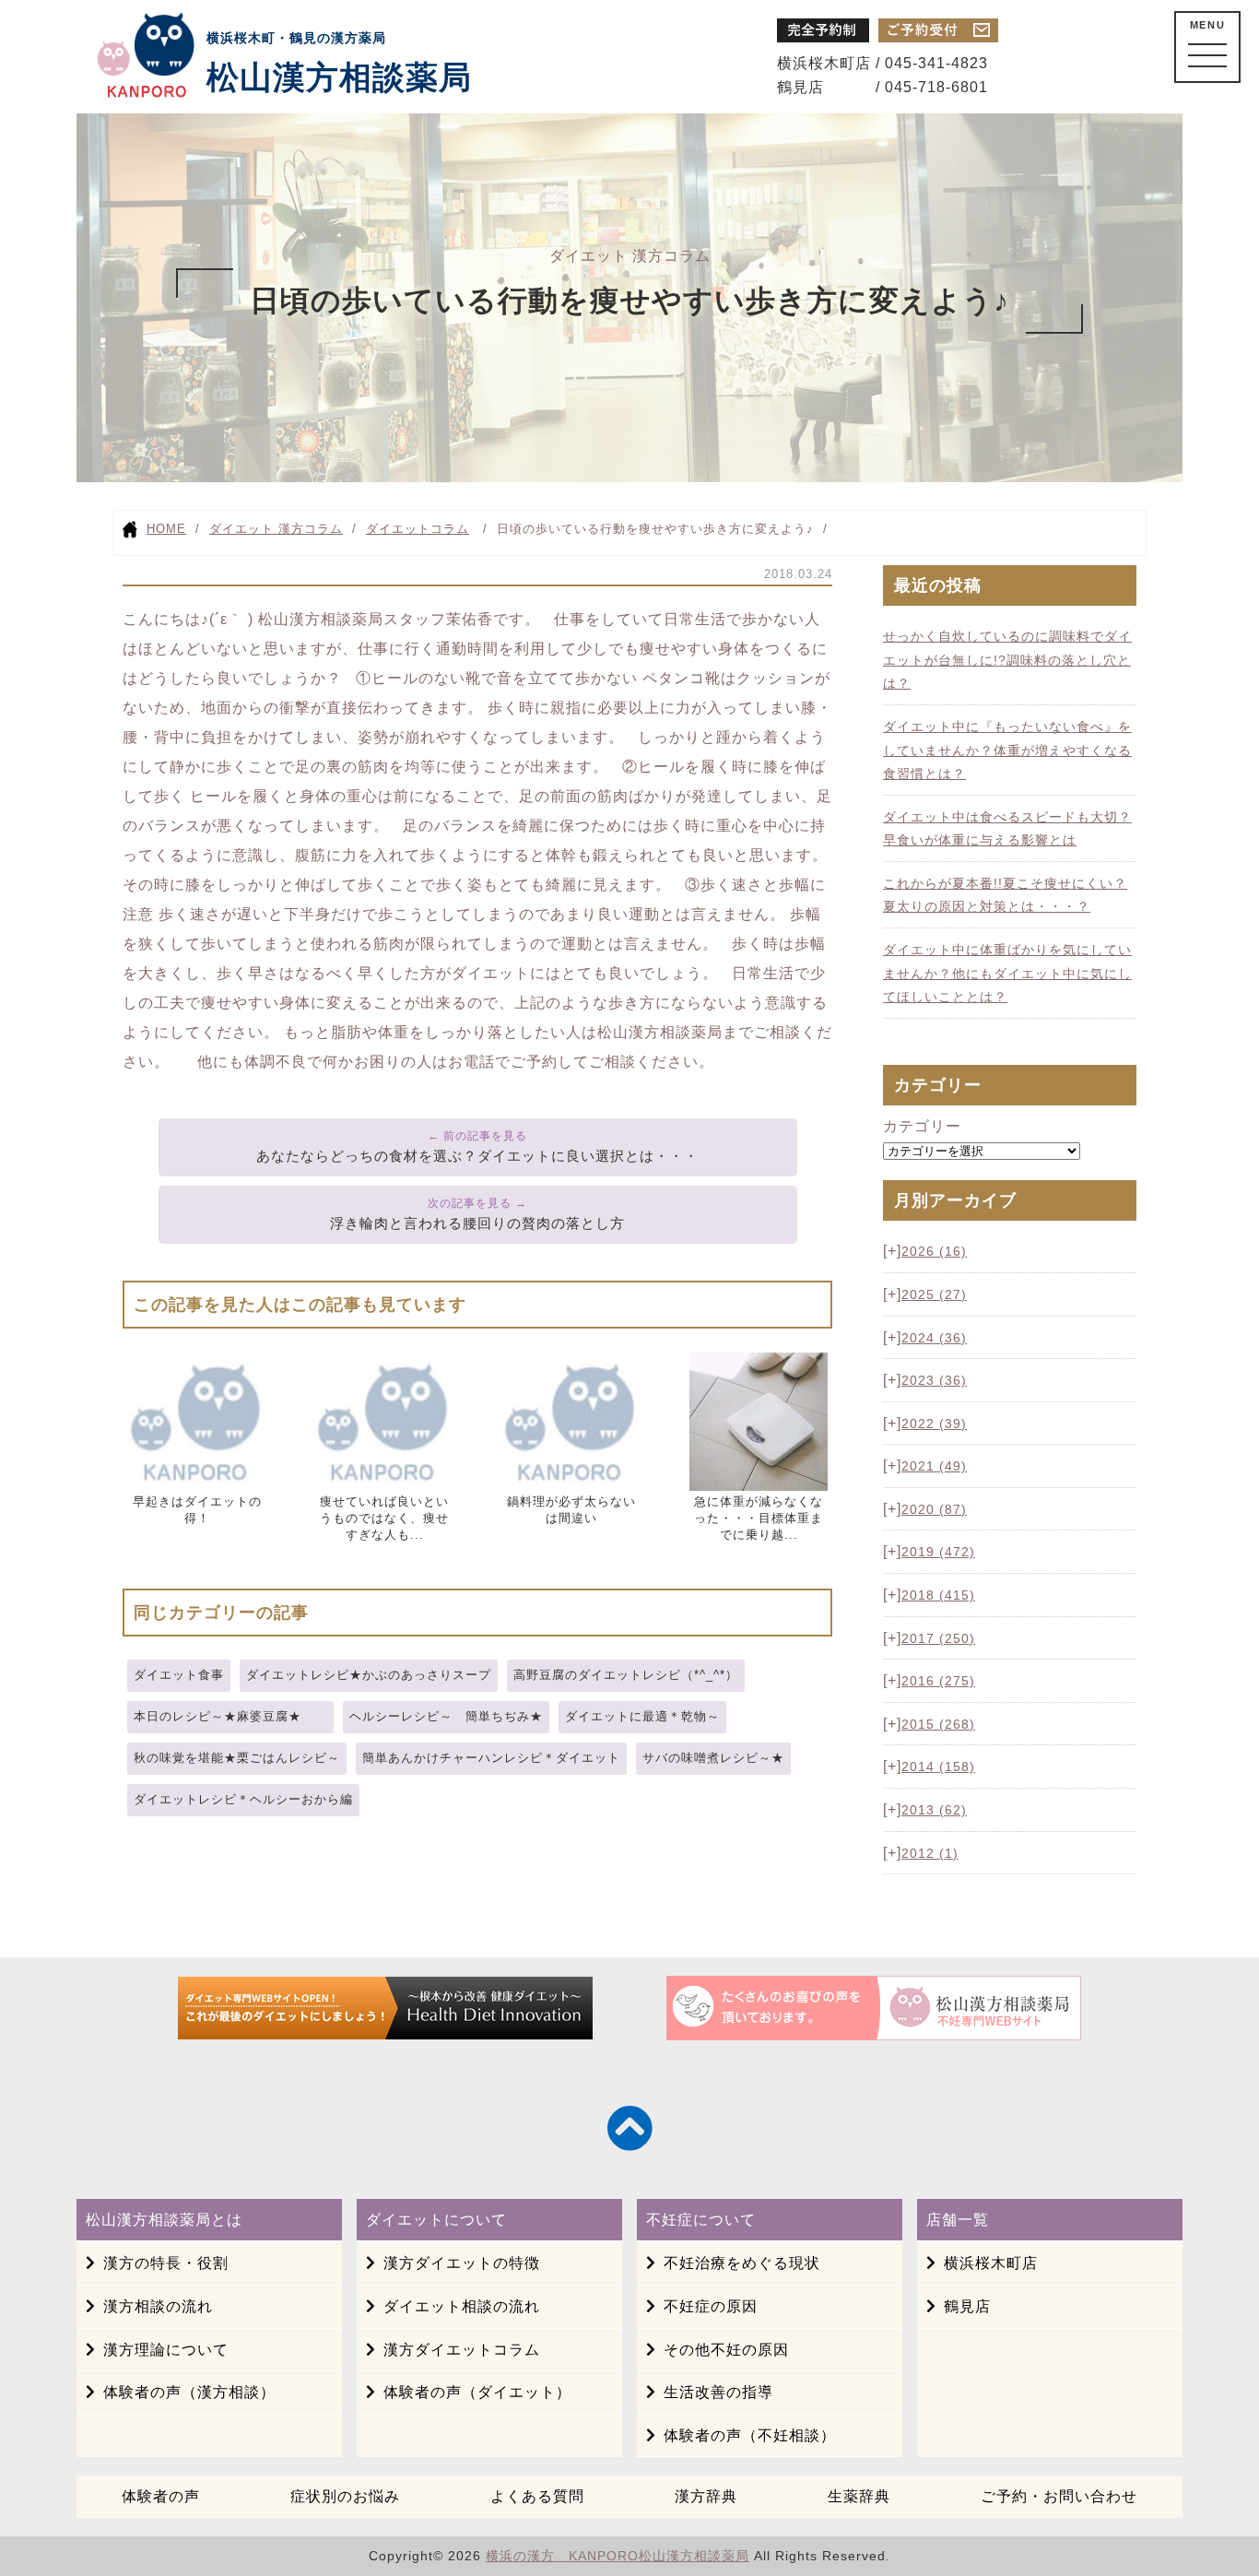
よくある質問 (537, 2496)
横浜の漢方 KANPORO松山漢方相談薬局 (618, 2556)
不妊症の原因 (711, 2306)
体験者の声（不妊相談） (750, 2435)
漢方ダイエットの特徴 (462, 2263)
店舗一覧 (958, 2220)
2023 (934, 1380)
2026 (934, 1251)
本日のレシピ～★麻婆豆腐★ (230, 1716)
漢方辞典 (706, 2496)
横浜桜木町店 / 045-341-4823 (882, 63)
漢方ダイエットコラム (462, 2350)
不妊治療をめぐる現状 (742, 2263)
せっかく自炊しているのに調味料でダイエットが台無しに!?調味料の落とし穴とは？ (1007, 660)
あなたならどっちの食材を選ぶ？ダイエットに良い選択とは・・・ (477, 1156)
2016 (938, 1681)
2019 (938, 1552)
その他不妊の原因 (726, 2350)
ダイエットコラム (418, 529)
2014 (938, 1767)
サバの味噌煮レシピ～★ (713, 1758)
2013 (934, 1810)
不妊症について (701, 2220)
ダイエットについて (436, 2220)
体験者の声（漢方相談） (189, 2392)
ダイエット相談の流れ (462, 2306)
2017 (938, 1638)
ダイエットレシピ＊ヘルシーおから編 (243, 1799)
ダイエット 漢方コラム (276, 529)
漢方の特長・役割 (166, 2263)
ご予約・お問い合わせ (1059, 2496)
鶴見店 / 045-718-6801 (882, 87)
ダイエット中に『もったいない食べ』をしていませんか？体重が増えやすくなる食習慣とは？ (1007, 750)
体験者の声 (161, 2496)
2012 (930, 1853)
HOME (166, 529)
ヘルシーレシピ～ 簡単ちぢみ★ (446, 1716)
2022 (934, 1424)
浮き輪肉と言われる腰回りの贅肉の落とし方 (477, 1223)
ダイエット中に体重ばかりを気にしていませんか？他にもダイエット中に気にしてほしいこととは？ (1007, 973)
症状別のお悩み (345, 2496)
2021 (934, 1466)
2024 (934, 1338)
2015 (938, 1724)
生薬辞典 (859, 2496)
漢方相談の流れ (158, 2306)
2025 (934, 1294)
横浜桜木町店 (991, 2263)
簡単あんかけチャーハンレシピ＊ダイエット (491, 1758)
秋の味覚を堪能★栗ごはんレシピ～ (237, 1758)
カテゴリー (922, 1126)
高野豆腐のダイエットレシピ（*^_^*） (626, 1675)
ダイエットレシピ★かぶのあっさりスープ (369, 1675)
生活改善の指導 (718, 2392)
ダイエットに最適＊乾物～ (642, 1716)
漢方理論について (166, 2350)
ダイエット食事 (179, 1675)
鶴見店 (967, 2306)
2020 (934, 1509)
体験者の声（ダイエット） (477, 2392)
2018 (938, 1595)
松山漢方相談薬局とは (164, 2220)
